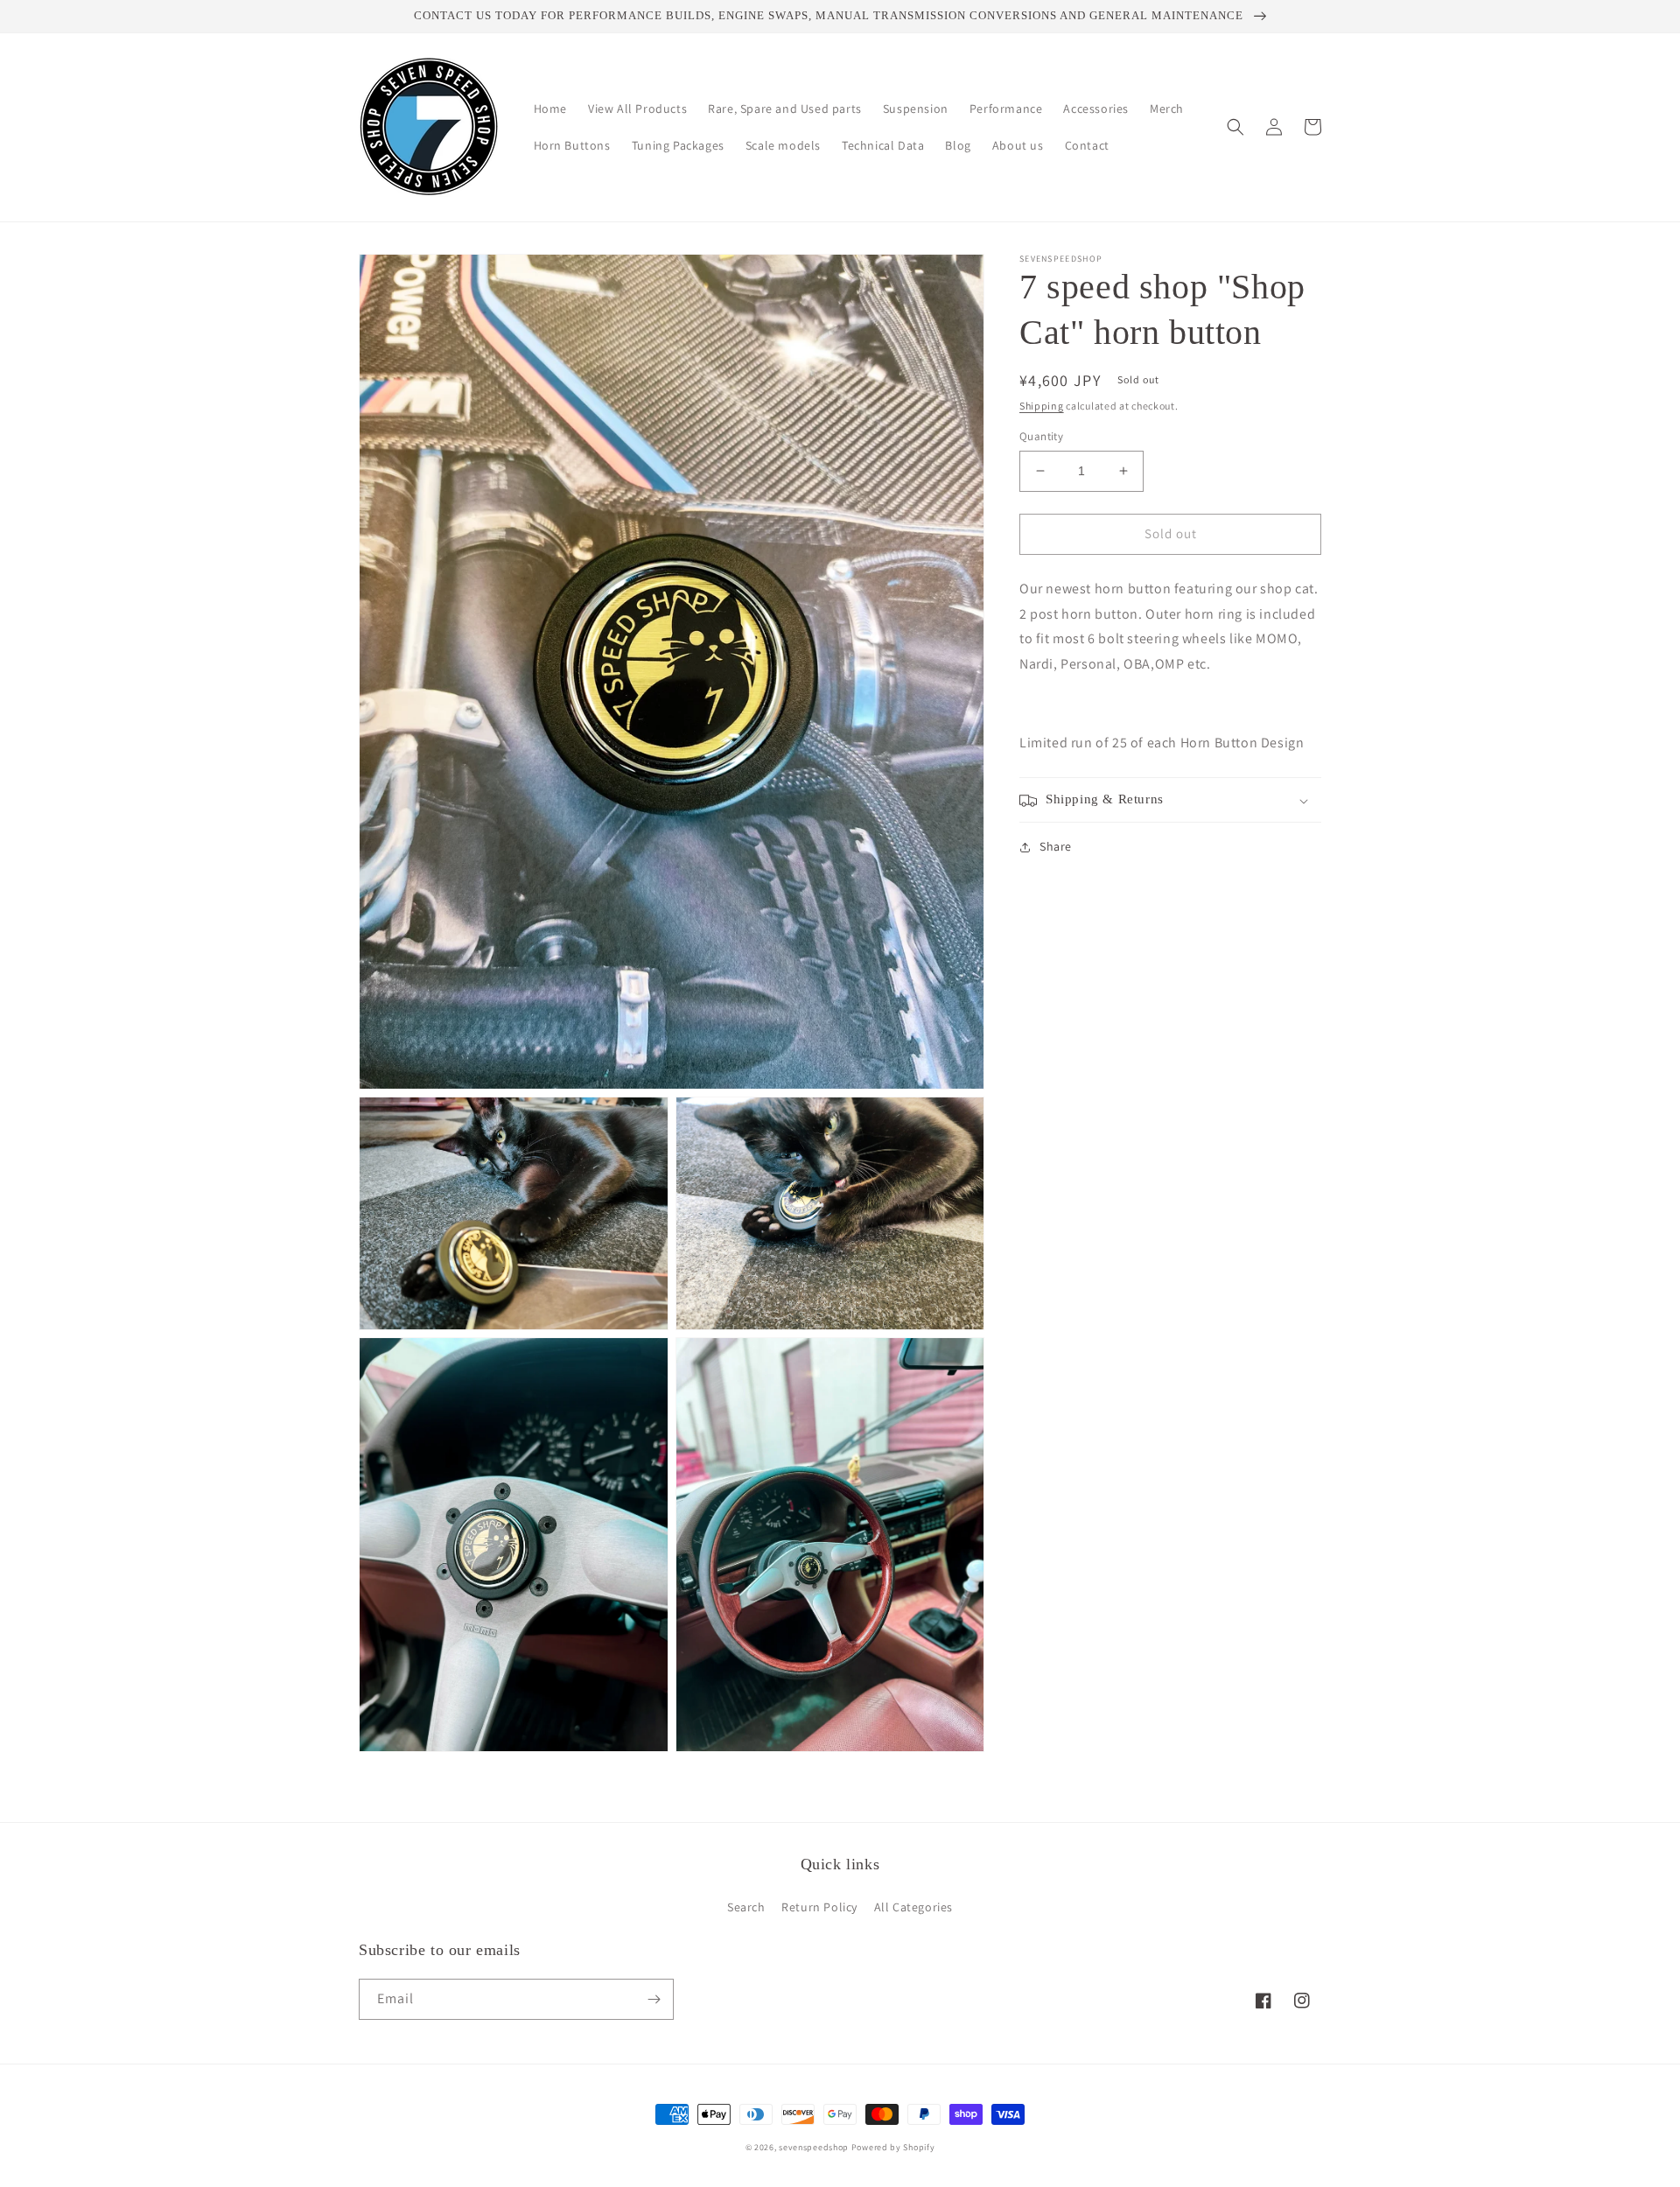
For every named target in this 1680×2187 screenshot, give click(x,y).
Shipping (1042, 406)
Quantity (1041, 436)
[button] (1235, 127)
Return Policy (819, 1907)
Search (746, 1907)
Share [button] (1056, 847)
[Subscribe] (654, 1999)
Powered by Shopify (893, 2147)
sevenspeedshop (814, 2147)
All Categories (913, 1907)
